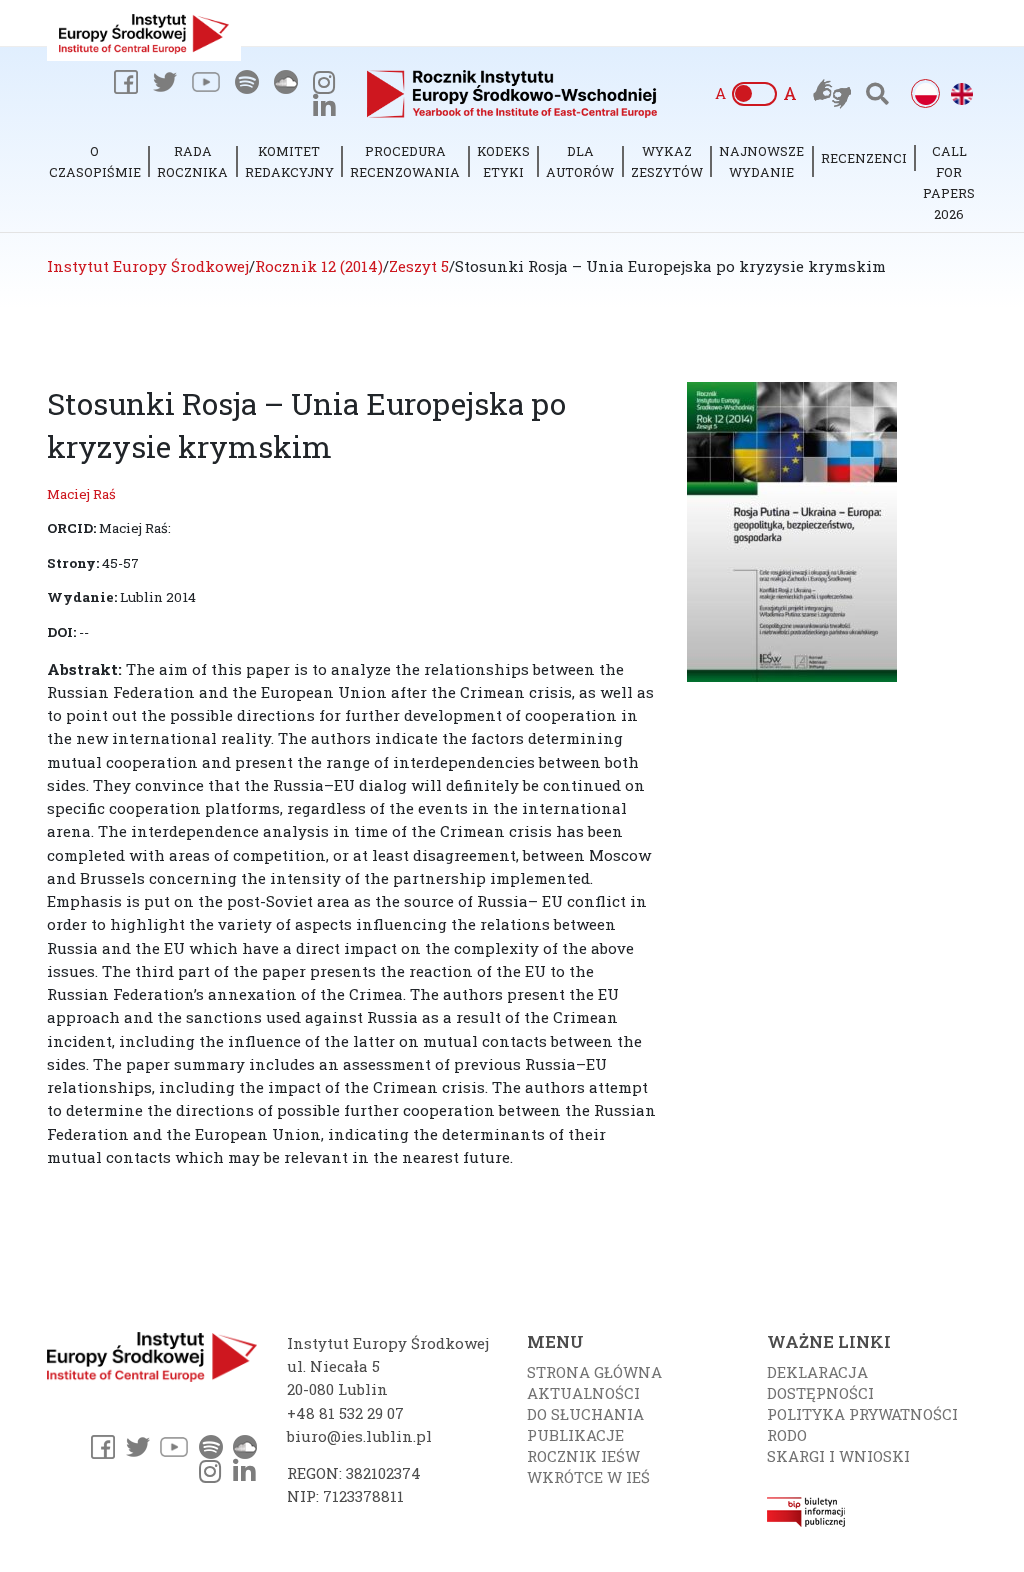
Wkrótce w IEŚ (588, 1477)
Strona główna (594, 1372)
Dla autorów (580, 161)
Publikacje (575, 1435)
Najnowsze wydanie (761, 161)
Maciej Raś (81, 494)
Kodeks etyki (503, 161)
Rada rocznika (192, 161)
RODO (787, 1435)
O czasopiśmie (95, 161)
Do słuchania (585, 1414)
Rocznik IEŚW (583, 1456)
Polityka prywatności (862, 1414)
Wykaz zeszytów (667, 161)
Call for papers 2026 (949, 182)
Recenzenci (864, 158)
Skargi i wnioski (838, 1456)
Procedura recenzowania (405, 161)
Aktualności (583, 1393)
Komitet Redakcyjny (289, 161)
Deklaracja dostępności (820, 1382)
